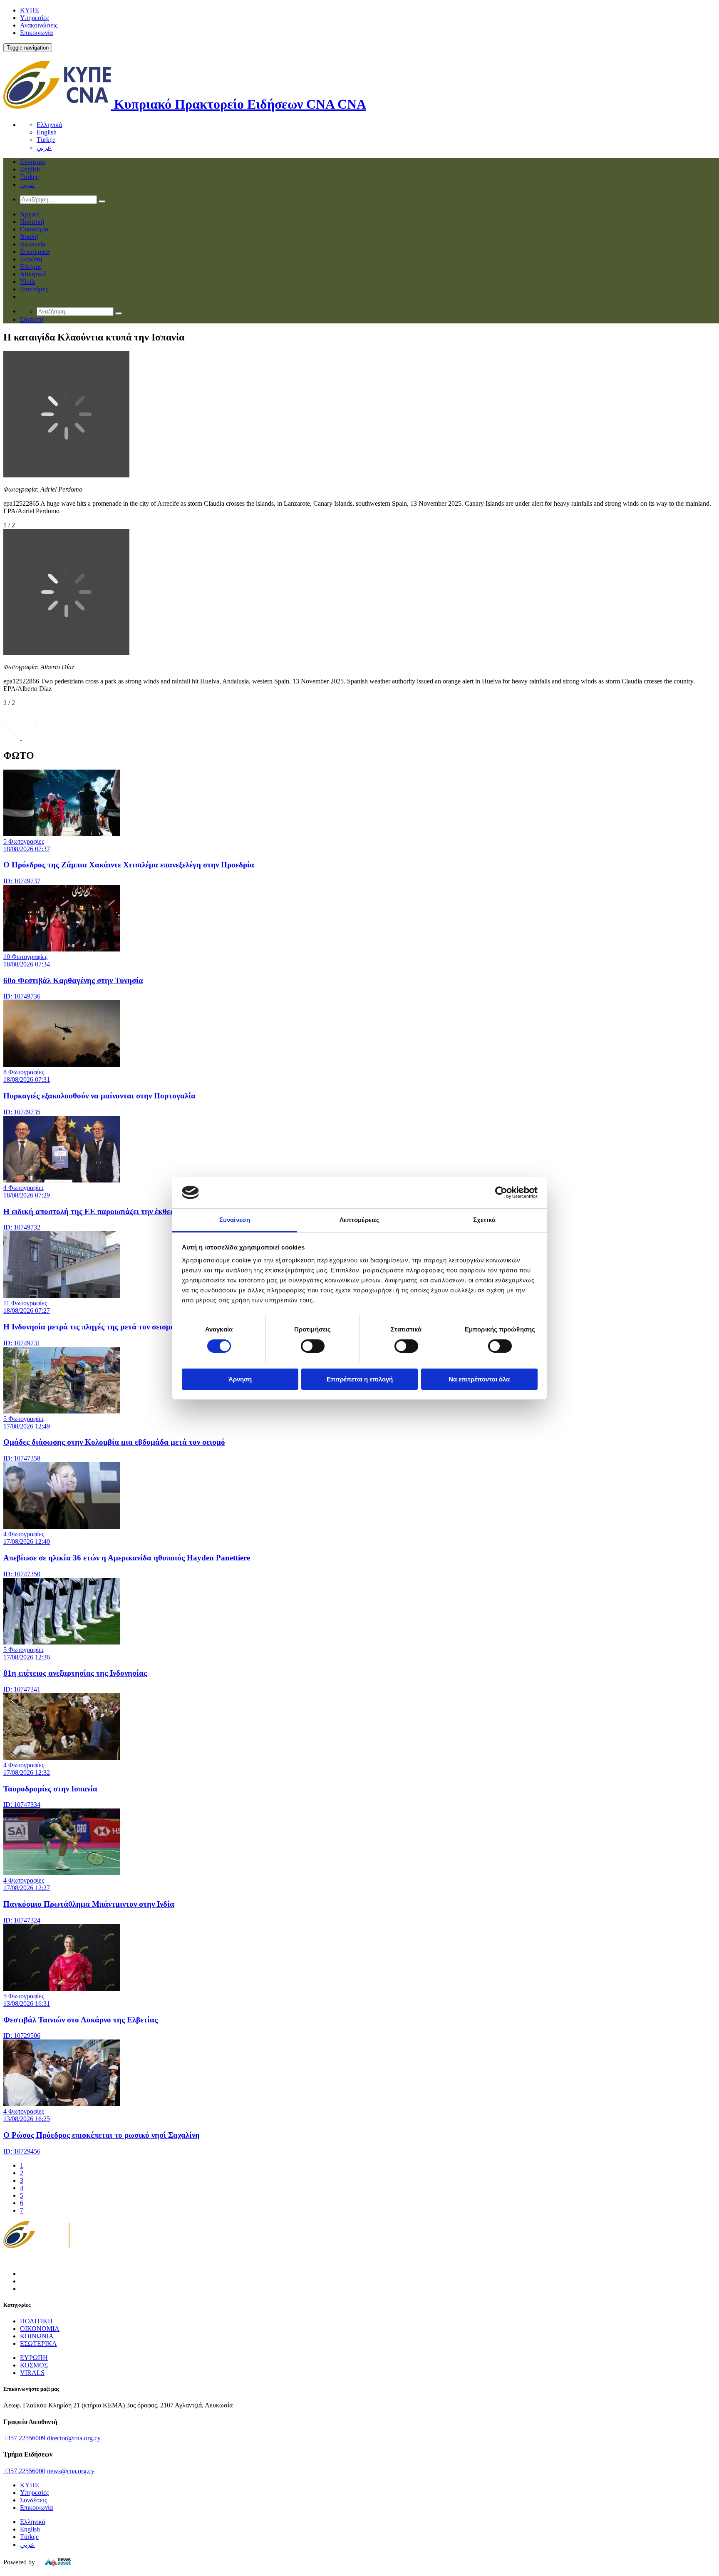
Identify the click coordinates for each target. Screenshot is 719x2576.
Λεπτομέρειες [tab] (359, 1220)
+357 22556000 (24, 2471)
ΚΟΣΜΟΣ (34, 2365)
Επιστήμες (34, 289)
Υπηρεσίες (34, 18)
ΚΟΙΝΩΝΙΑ (37, 2336)
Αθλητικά (33, 274)
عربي (44, 148)
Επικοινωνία (36, 33)
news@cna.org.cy (71, 2471)
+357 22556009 (24, 2438)
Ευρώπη (31, 259)
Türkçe (46, 140)
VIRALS (32, 2373)
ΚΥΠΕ (30, 10)
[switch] (313, 1346)
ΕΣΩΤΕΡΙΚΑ (38, 2344)
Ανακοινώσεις (39, 25)
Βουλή (29, 237)
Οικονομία (34, 229)
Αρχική (30, 214)
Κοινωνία (33, 244)
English (47, 132)
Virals (28, 282)
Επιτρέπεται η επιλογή (360, 1379)
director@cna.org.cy (74, 2438)
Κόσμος (31, 267)
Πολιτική (32, 222)
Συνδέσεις (33, 2500)
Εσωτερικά (35, 252)
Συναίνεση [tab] (235, 1220)
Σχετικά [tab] (484, 1220)
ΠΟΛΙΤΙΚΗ (36, 2321)
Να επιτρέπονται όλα (479, 1379)
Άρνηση (240, 1379)
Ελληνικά (49, 125)
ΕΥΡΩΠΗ (34, 2358)
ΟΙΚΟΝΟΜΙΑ (40, 2329)
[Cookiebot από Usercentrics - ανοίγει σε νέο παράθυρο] (501, 1192)
